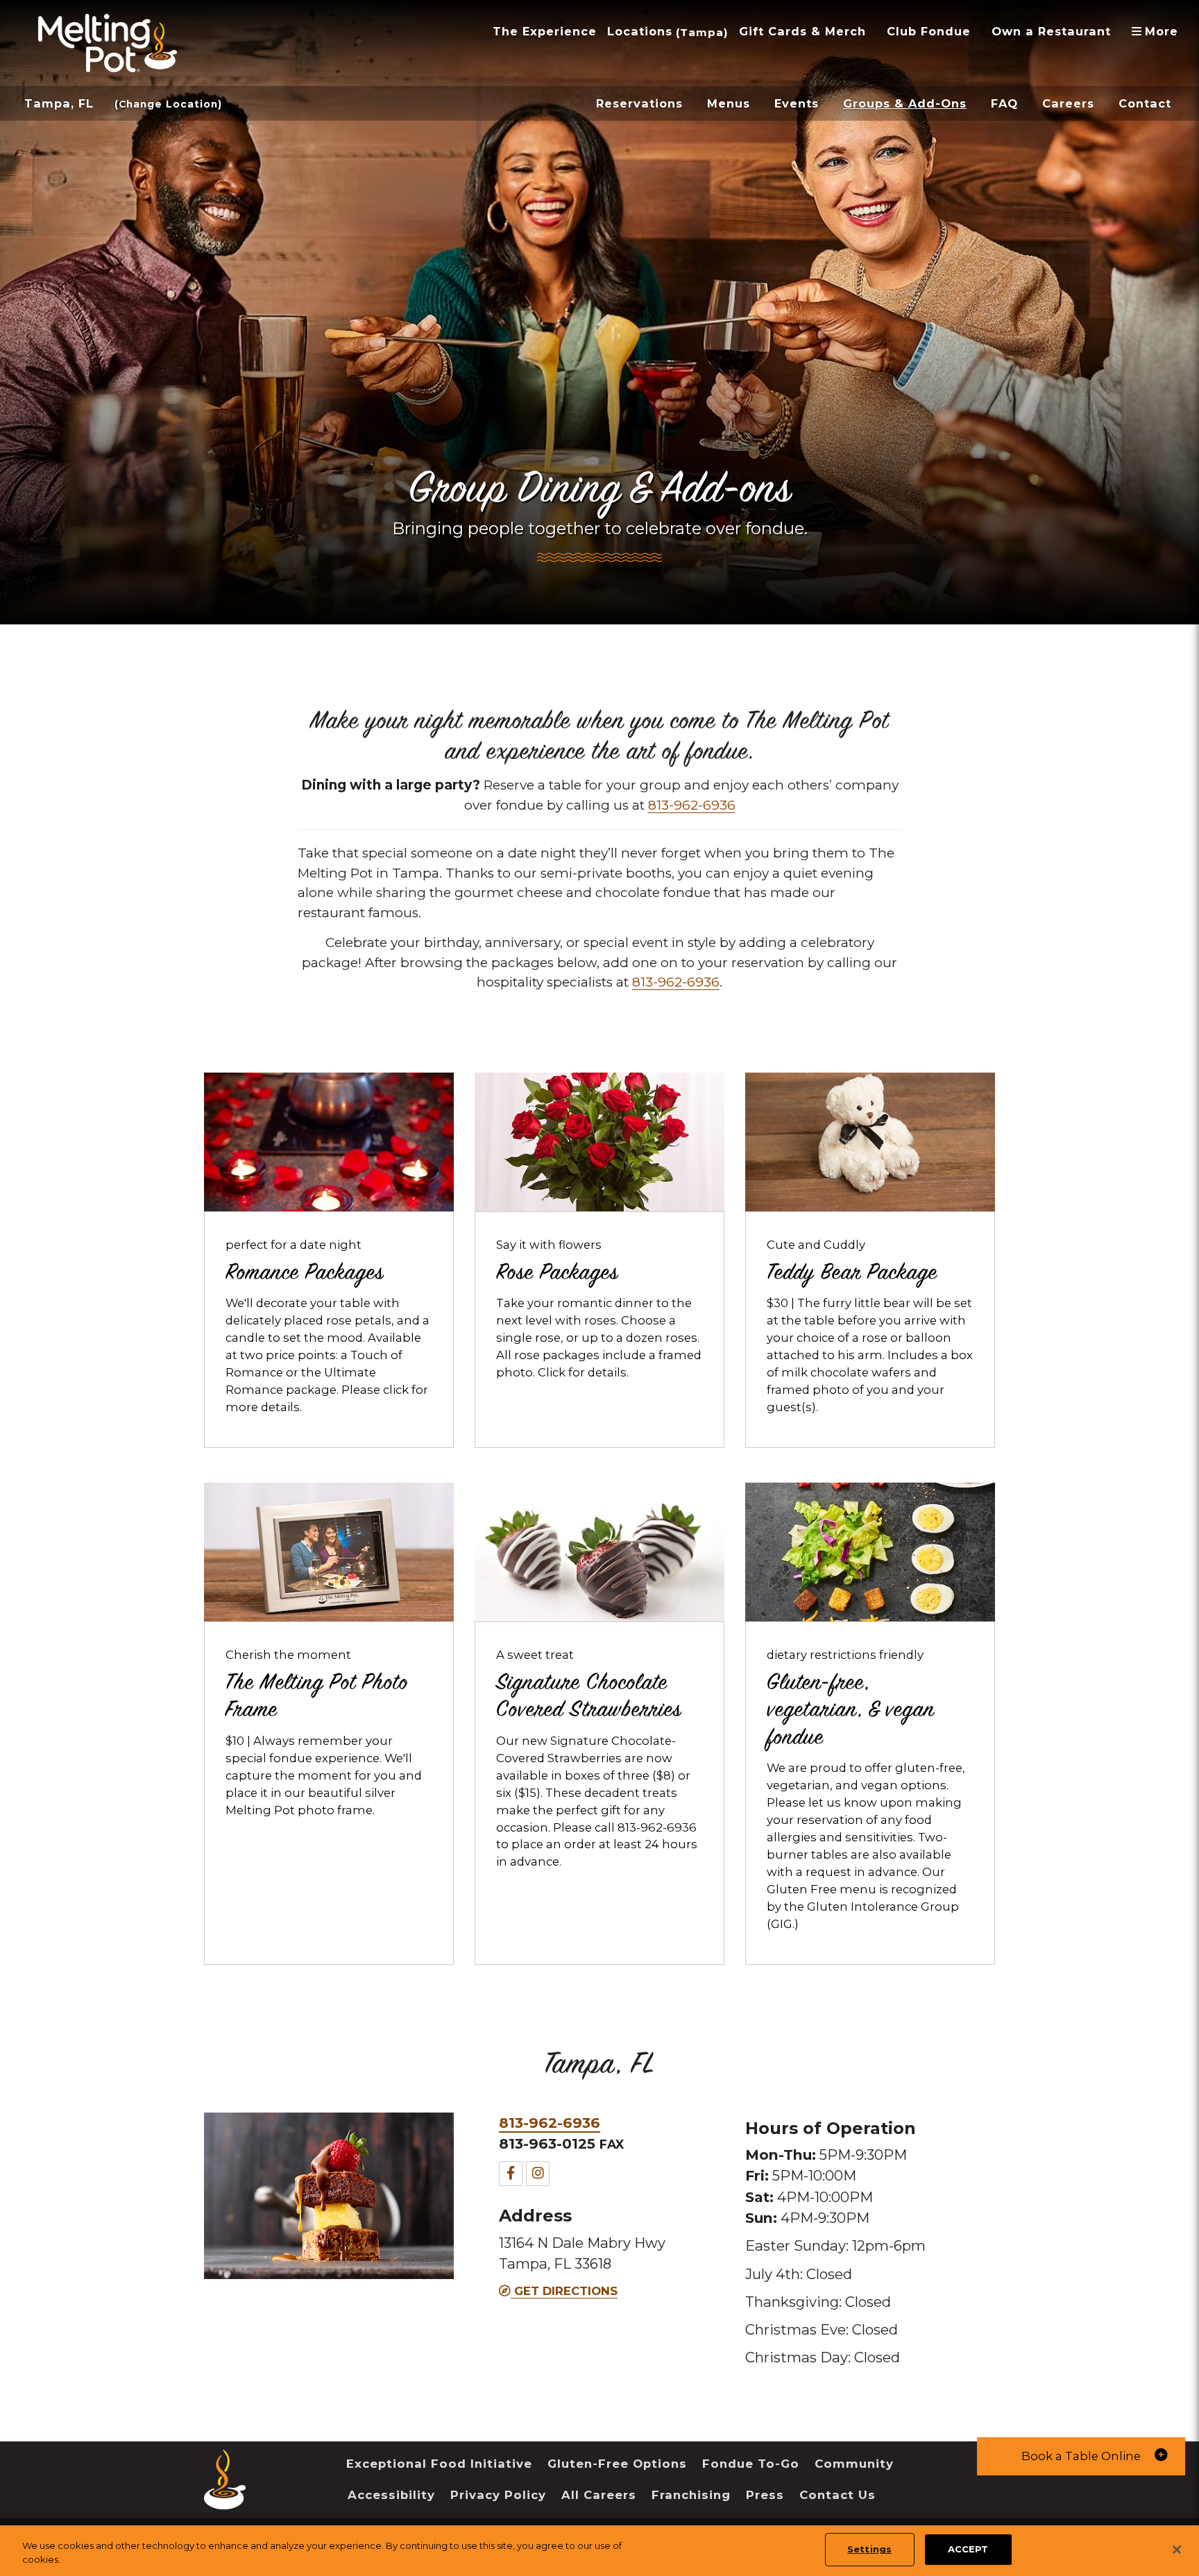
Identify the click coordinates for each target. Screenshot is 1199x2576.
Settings (869, 2549)
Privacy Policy (498, 2495)
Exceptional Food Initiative (439, 2464)
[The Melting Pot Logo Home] (108, 43)
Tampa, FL (59, 103)
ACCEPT (968, 2549)
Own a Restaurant (1051, 31)
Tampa (702, 32)
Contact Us (837, 2495)
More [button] (1160, 31)
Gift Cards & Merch (802, 31)
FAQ (1004, 103)
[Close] (1177, 2550)
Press (765, 2495)
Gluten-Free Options (617, 2464)
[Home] (225, 2499)
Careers (1068, 103)
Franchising (691, 2495)
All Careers (599, 2495)
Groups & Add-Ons (905, 103)
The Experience (545, 31)
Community (854, 2464)
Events (797, 103)
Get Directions (564, 2291)
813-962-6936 (692, 805)
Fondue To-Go (751, 2464)
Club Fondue (929, 31)
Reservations (639, 103)
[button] (1081, 2456)
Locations (640, 31)
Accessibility (391, 2495)
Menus (729, 103)
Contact (1145, 103)
